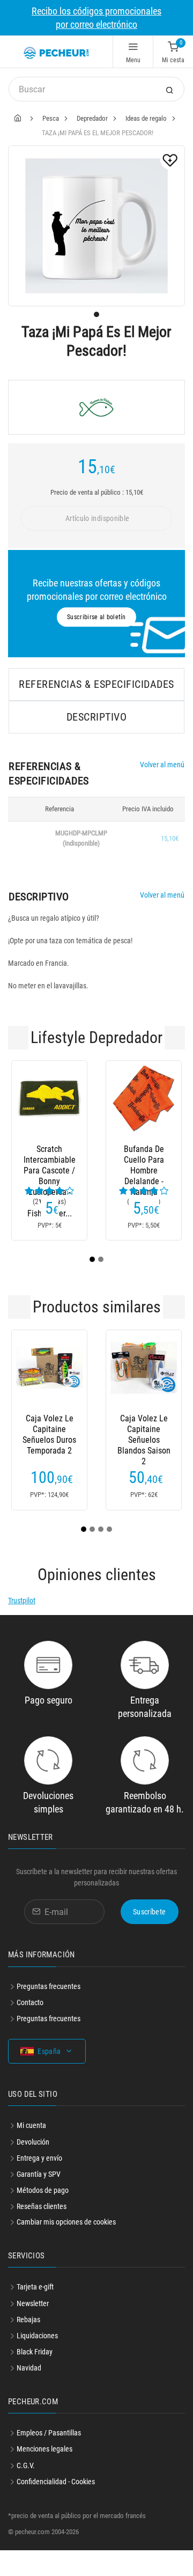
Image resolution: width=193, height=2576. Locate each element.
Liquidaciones (37, 2336)
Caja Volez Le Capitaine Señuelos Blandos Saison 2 (144, 1429)
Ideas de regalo (146, 118)
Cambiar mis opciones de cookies (66, 2222)
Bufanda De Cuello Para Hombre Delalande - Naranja (144, 1160)
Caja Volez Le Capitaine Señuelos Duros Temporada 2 (49, 1429)
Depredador (92, 118)
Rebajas (28, 2320)
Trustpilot (22, 1601)
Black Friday (35, 2352)
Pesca (51, 118)
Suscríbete (150, 1912)
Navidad (29, 2368)
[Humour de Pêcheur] (96, 407)
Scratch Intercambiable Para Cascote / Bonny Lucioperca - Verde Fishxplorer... (50, 1160)
